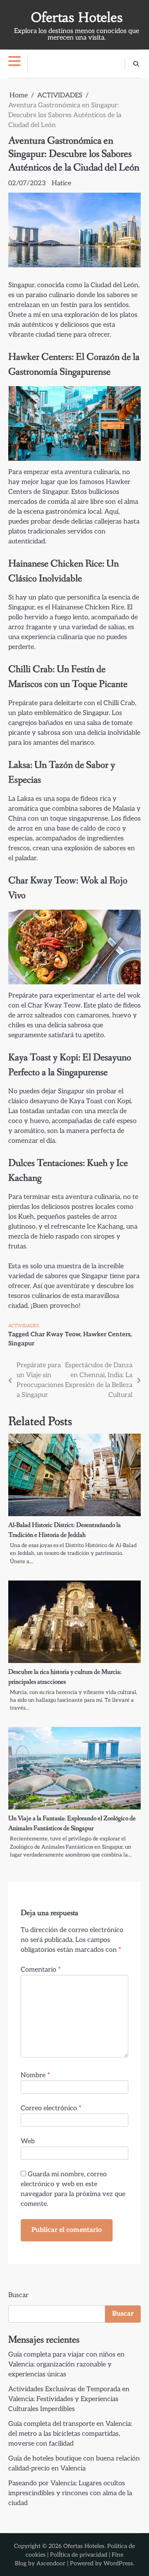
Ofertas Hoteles (77, 18)
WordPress (118, 2563)
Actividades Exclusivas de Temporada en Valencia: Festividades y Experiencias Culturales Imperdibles (69, 2399)
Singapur (21, 1343)
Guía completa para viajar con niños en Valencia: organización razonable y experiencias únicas (66, 2365)
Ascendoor (51, 2563)
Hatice (61, 183)
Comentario (41, 1970)
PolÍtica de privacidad (79, 2555)
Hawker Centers (107, 1334)
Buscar (18, 2295)
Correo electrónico (51, 2108)
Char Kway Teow (55, 1334)
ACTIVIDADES (24, 1326)
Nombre (35, 2075)
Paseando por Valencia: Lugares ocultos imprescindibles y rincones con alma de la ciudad (70, 2493)
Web (28, 2141)
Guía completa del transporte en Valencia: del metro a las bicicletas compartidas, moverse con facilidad (70, 2434)
